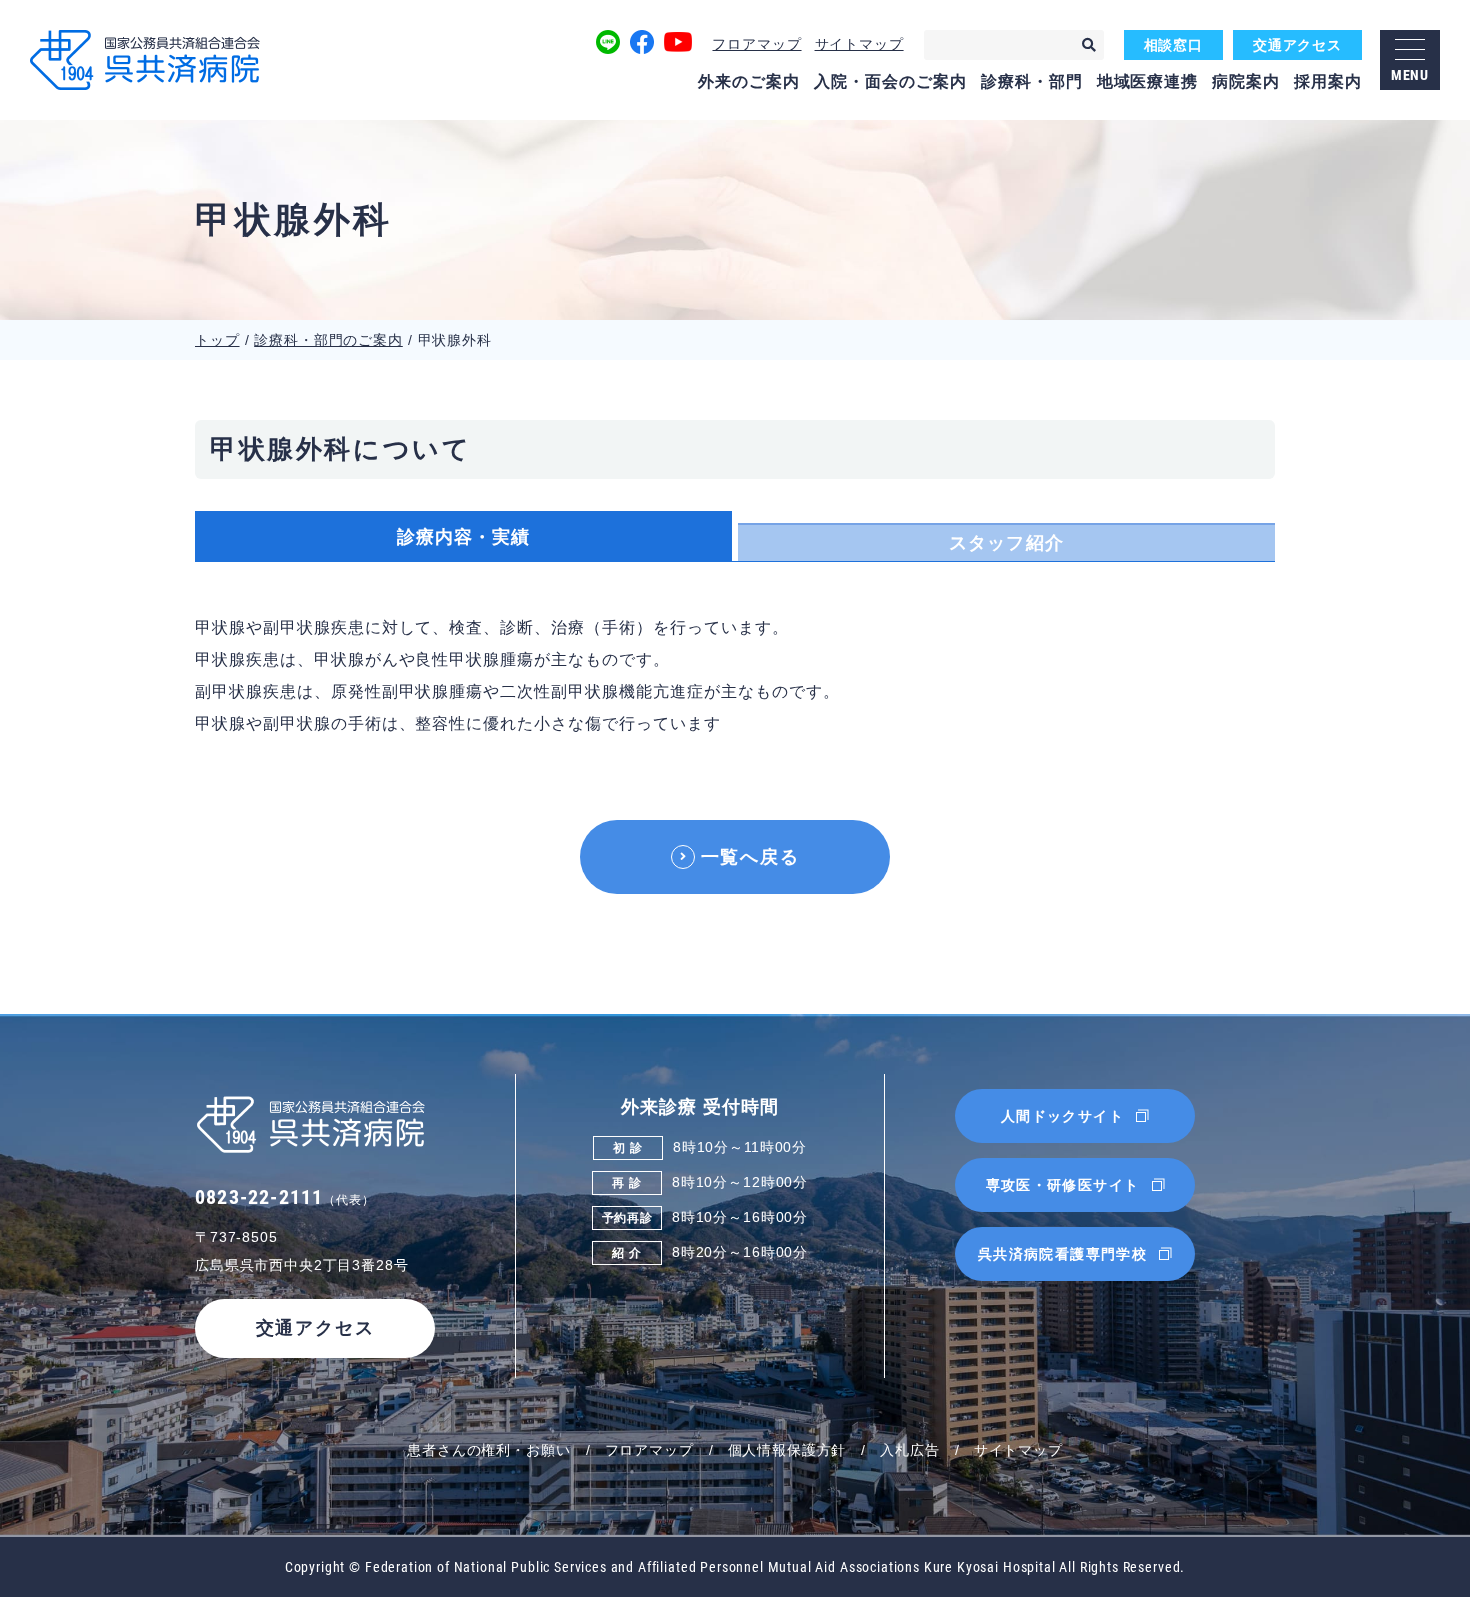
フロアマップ (756, 44)
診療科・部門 (1032, 81)
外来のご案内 (749, 81)
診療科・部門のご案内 (328, 340)
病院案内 (1246, 81)
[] (1089, 45)
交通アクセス (1297, 45)
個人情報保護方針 (787, 1450)
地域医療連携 (1148, 81)
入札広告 (909, 1450)
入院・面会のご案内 (890, 81)
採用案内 (1328, 81)
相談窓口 (1173, 45)
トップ (217, 340)
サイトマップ (859, 44)
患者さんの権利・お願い (488, 1450)
